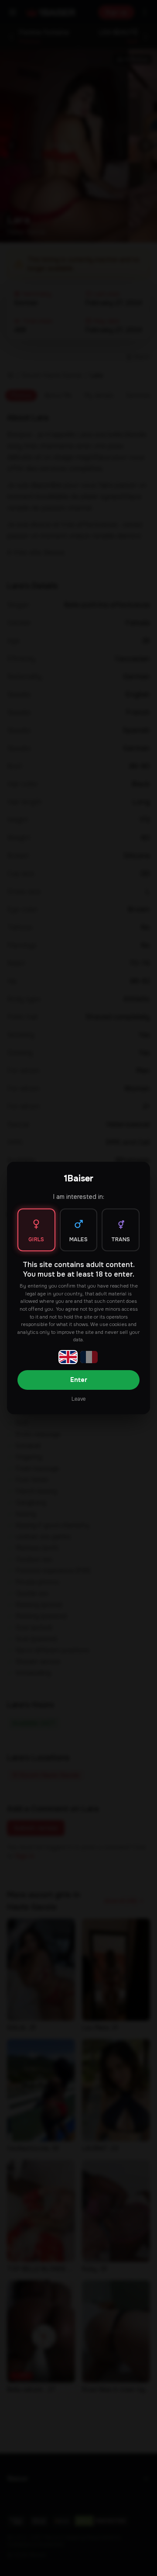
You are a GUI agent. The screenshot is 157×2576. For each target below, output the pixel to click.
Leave (78, 1399)
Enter (79, 1380)
